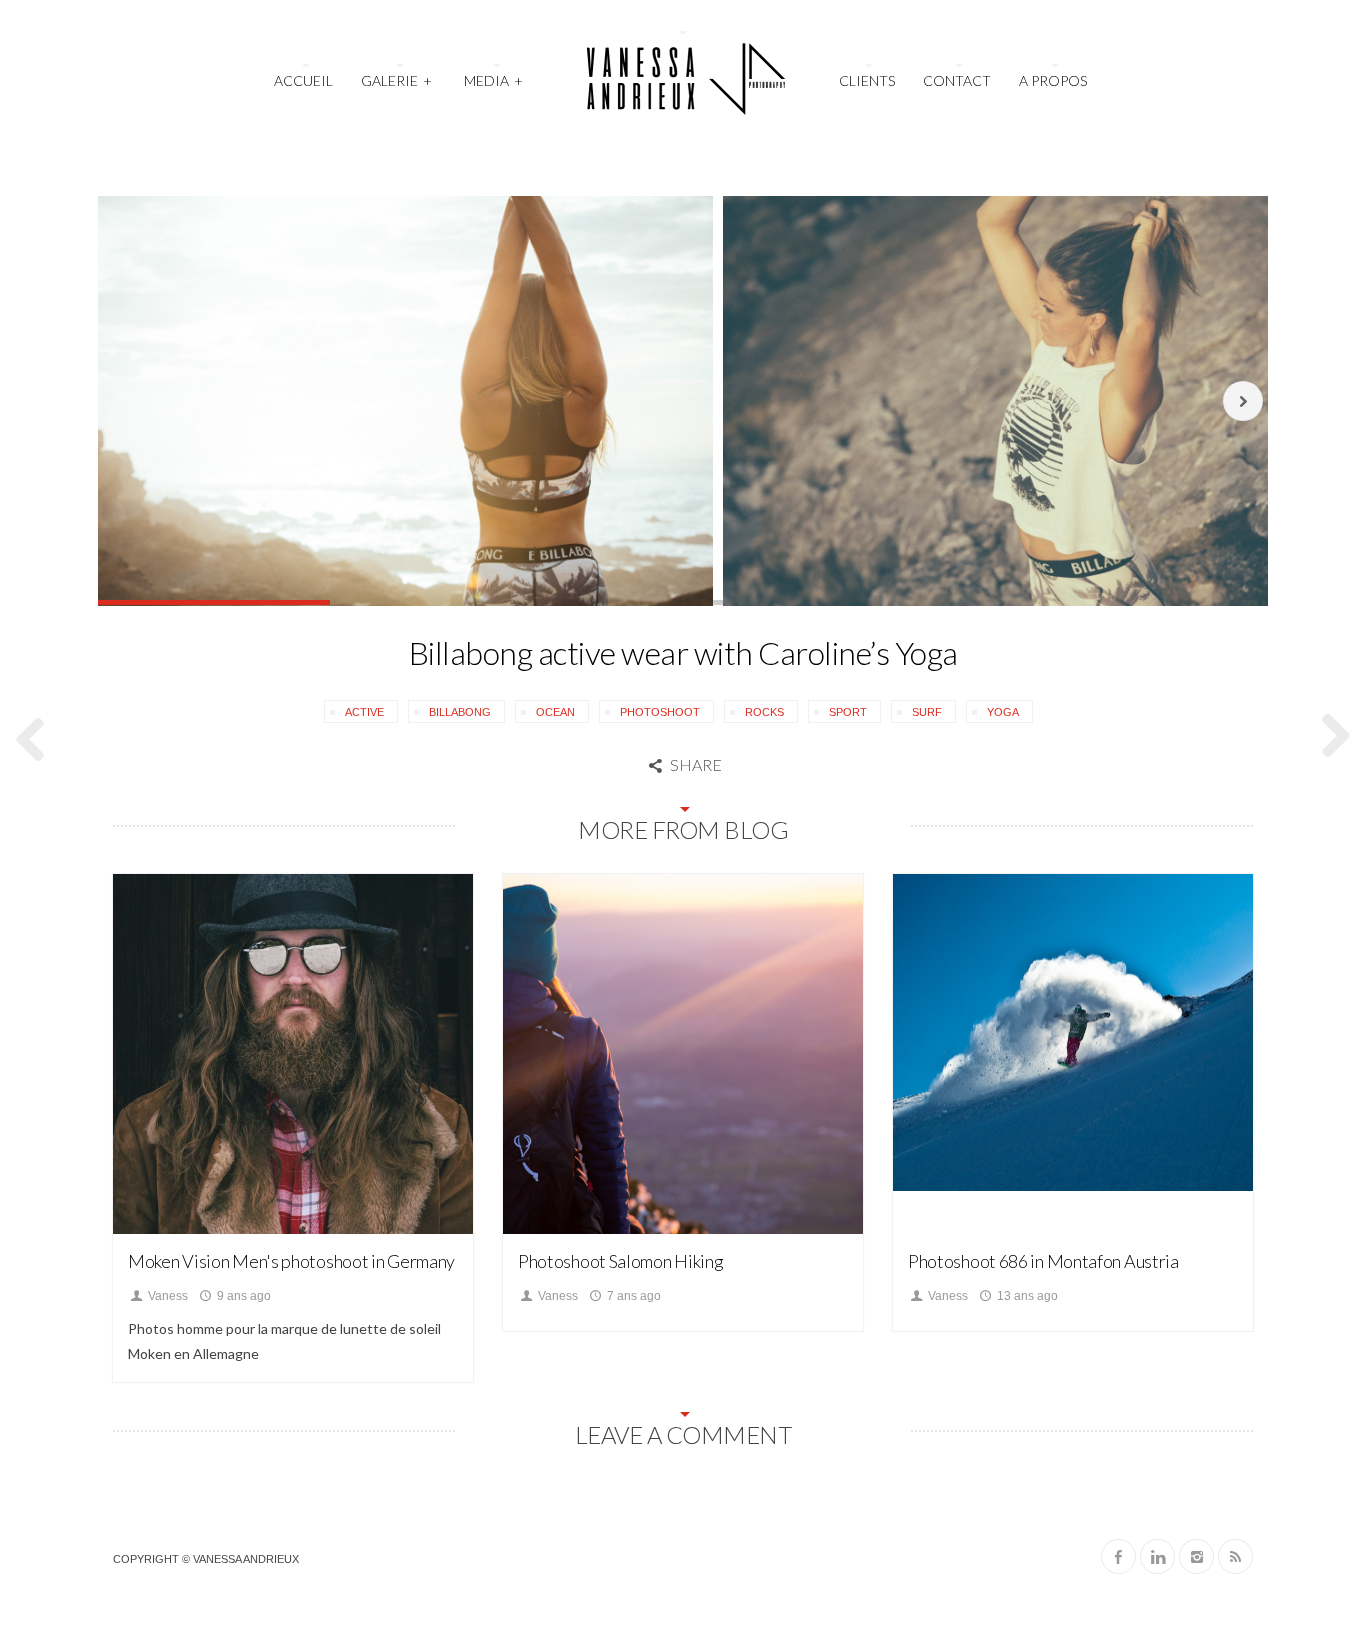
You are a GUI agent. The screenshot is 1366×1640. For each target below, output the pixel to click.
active (364, 712)
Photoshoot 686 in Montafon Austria (1043, 1261)
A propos (1053, 80)
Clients (867, 80)
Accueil (303, 80)
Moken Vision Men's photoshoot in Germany (291, 1261)
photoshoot (660, 712)
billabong (460, 712)
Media (493, 80)
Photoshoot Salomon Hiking (621, 1261)
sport (848, 712)
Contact (957, 80)
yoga (1003, 712)
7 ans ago (632, 1296)
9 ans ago (242, 1296)
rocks (764, 712)
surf (927, 712)
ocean (555, 712)
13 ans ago (1026, 1296)
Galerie (396, 80)
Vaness (166, 1296)
